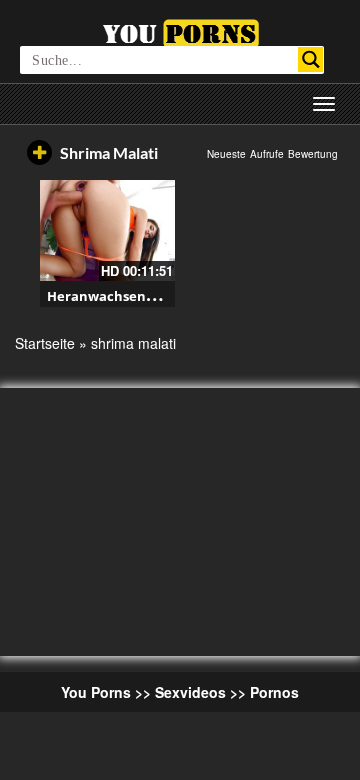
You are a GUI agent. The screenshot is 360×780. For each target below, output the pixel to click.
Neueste (226, 154)
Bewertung (313, 154)
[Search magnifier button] (310, 59)
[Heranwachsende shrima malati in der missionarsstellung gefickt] (107, 230)
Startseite (45, 343)
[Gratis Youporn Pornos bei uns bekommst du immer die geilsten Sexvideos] (180, 31)
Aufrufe (267, 154)
